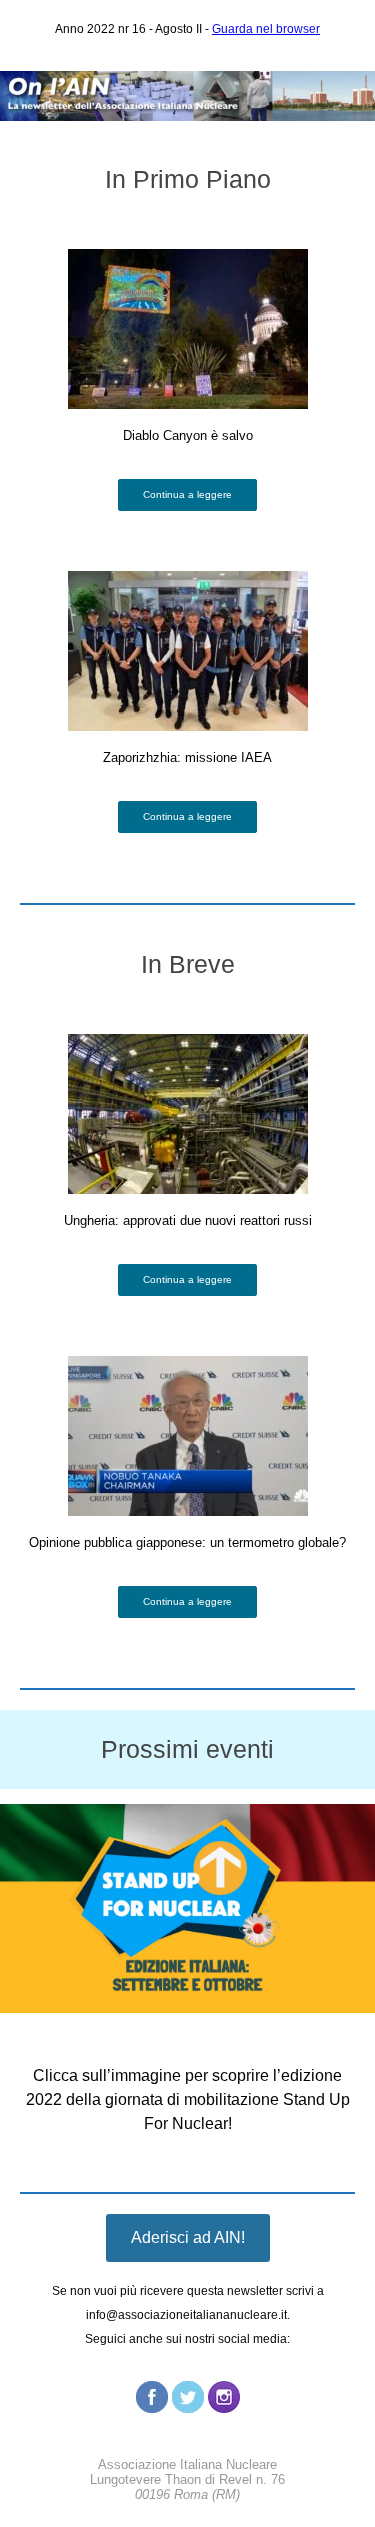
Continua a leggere (187, 494)
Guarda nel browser (266, 29)
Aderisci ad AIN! (188, 2237)
